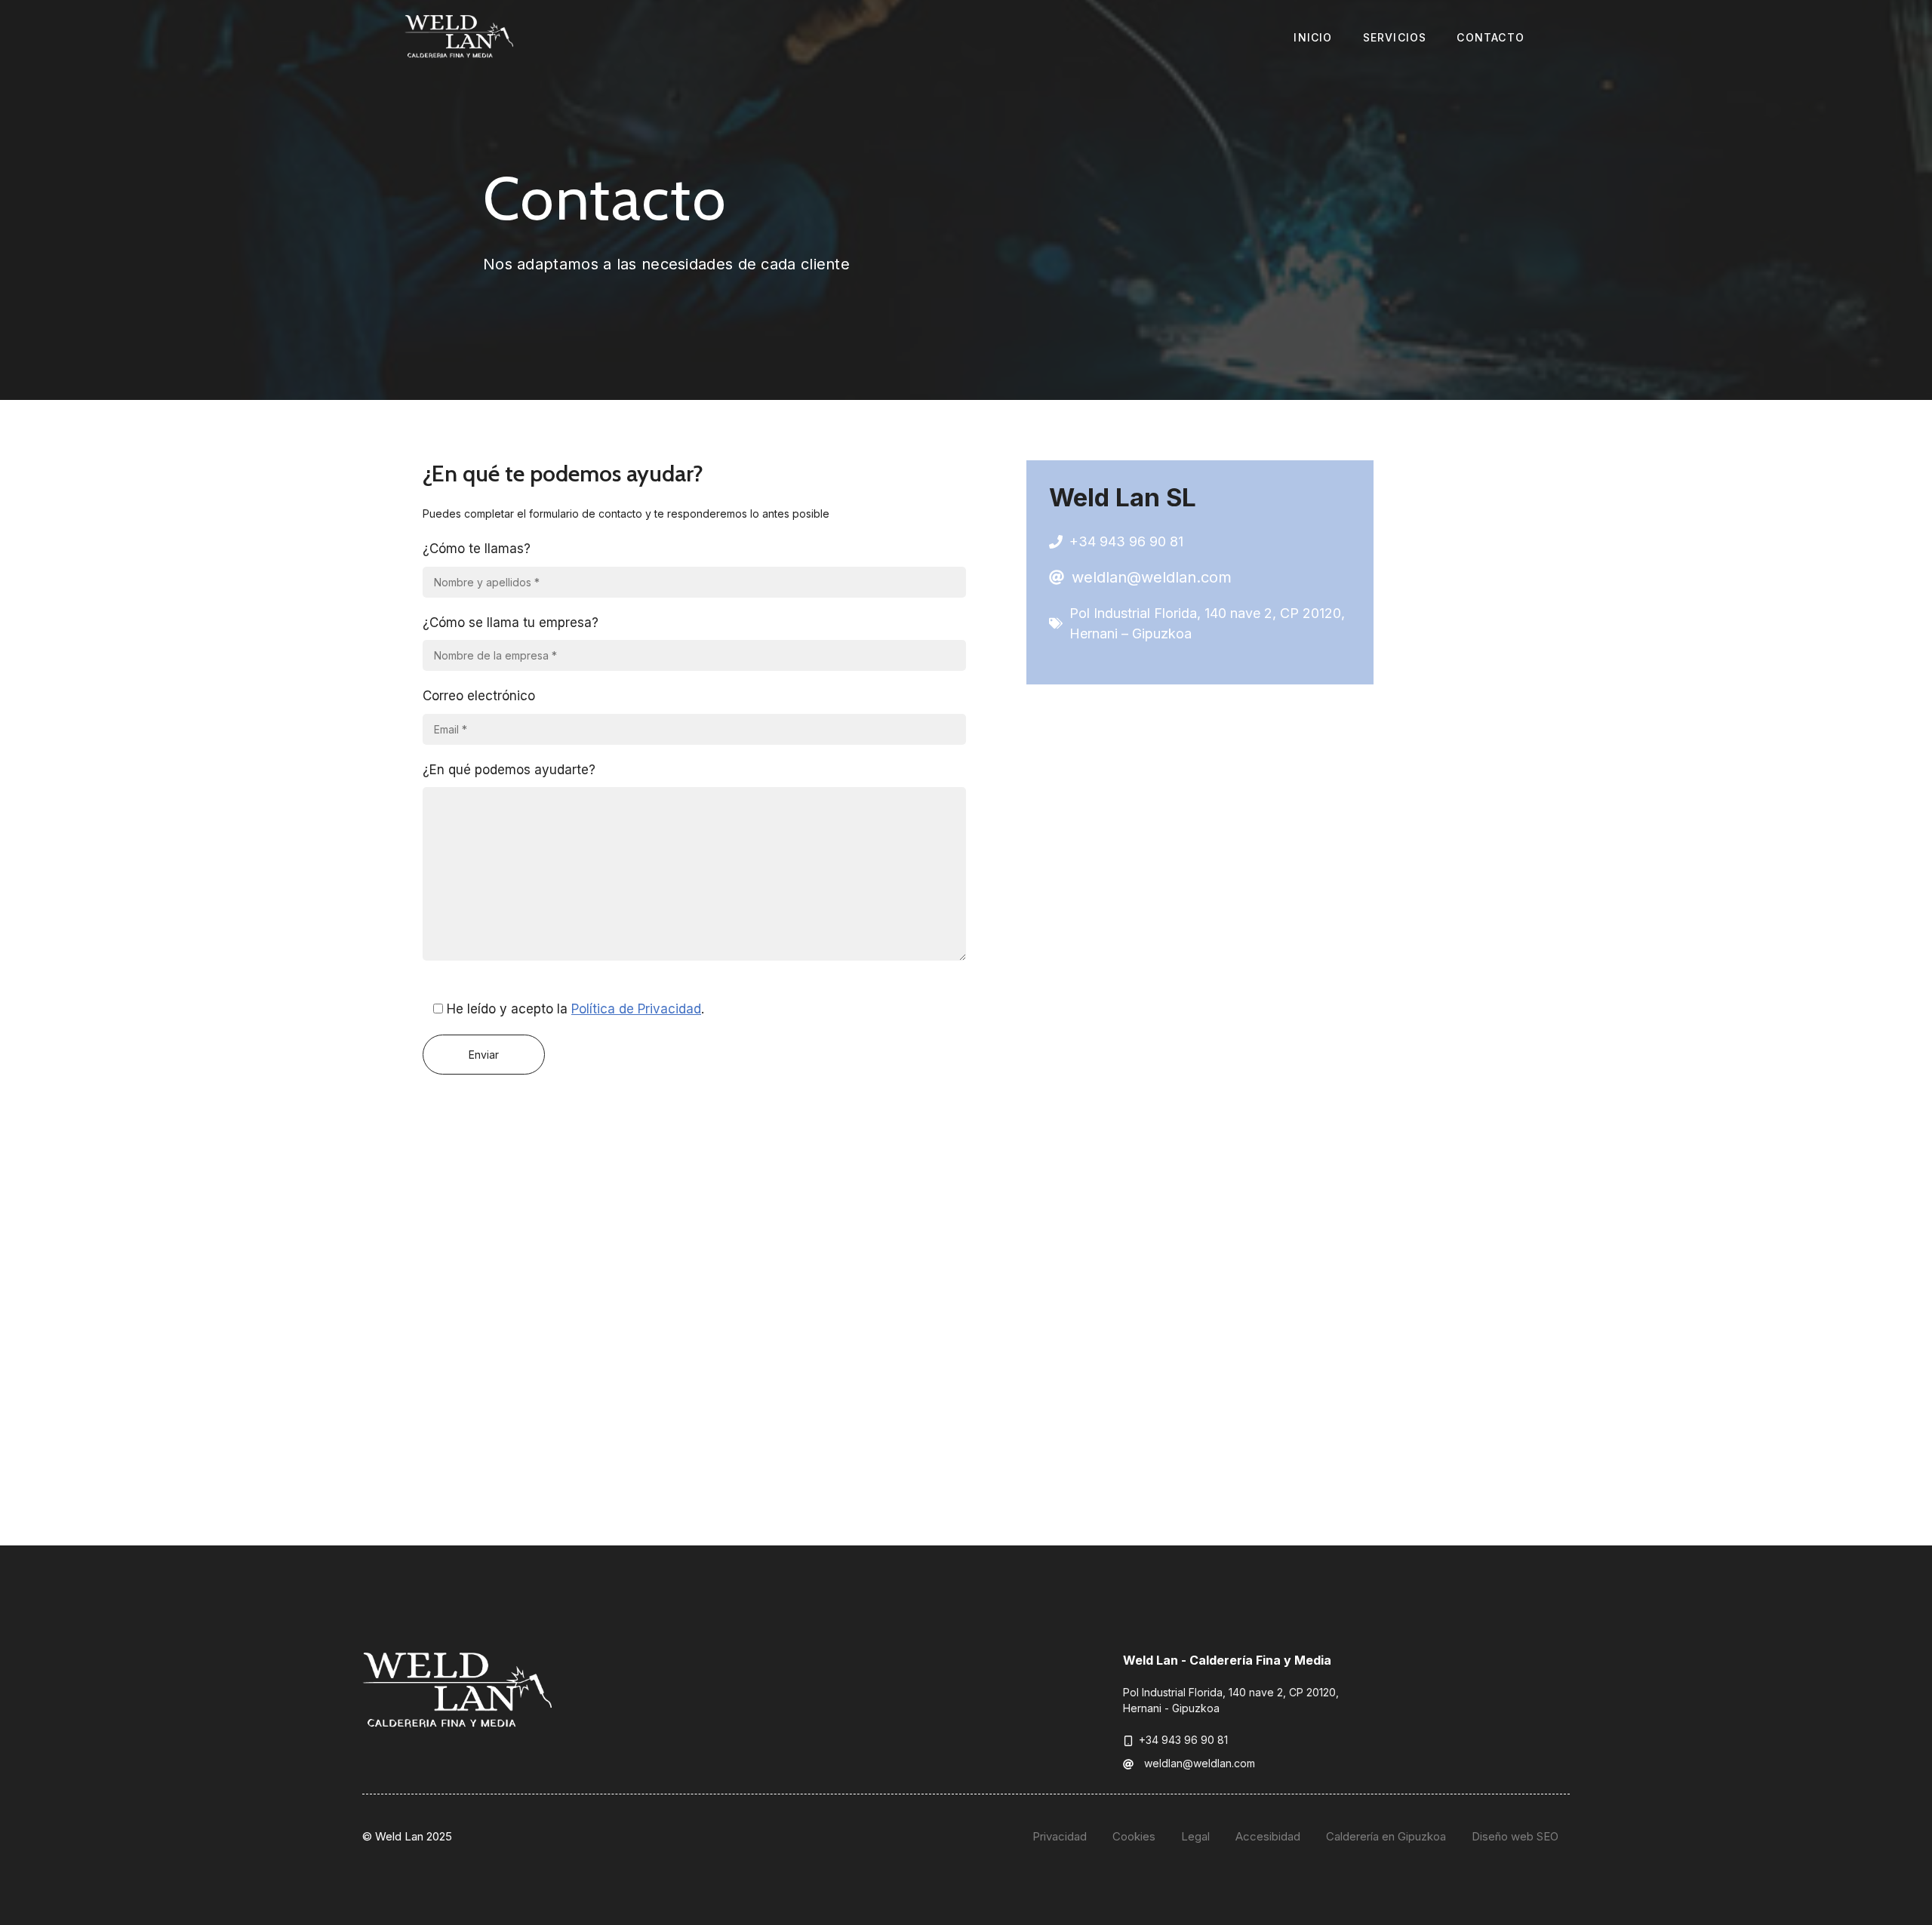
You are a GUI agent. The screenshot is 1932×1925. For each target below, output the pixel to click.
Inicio (1313, 37)
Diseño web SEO (1515, 1836)
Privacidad (1060, 1836)
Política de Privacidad (636, 1009)
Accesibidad (1268, 1836)
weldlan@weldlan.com (1152, 577)
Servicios (1395, 37)
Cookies (1134, 1836)
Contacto (1491, 37)
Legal (1195, 1836)
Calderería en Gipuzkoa (1386, 1836)
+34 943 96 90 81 (1126, 541)
